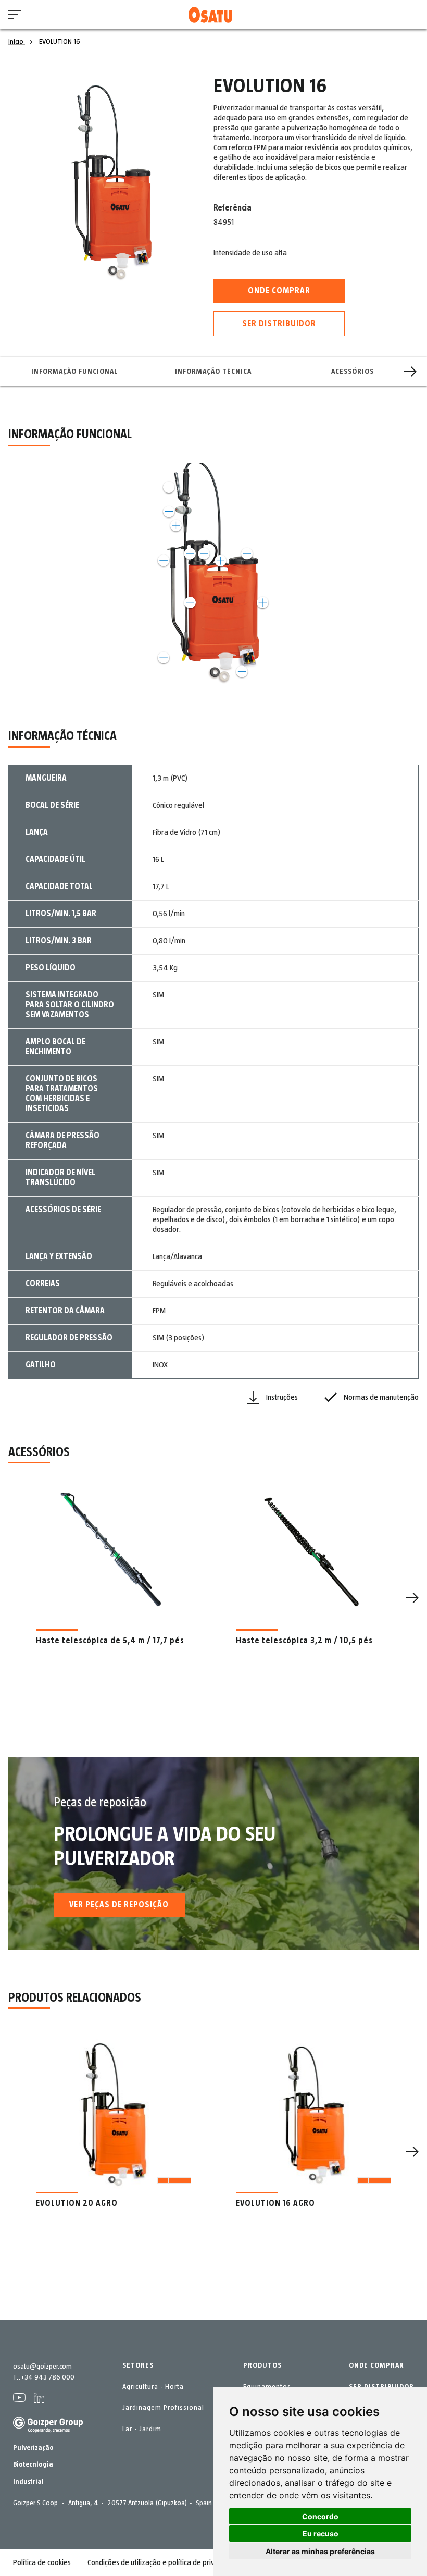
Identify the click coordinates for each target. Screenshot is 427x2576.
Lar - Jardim (142, 2429)
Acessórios (353, 372)
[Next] (410, 372)
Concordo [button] (320, 2516)
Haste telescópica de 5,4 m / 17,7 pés (110, 1641)
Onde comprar (279, 291)
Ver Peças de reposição (119, 1905)
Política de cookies (42, 2562)
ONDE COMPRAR (376, 2365)
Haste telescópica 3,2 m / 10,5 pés (304, 1641)
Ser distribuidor (279, 324)
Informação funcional (74, 372)
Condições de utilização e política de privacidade (164, 2562)
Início (17, 42)
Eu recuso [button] (321, 2534)
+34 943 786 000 (47, 2377)
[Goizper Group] (48, 2431)
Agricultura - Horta (153, 2387)
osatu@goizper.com (42, 2367)
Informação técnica (213, 372)
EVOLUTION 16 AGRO (275, 2203)
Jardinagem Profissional (163, 2408)
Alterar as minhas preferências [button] (320, 2551)
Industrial (28, 2482)
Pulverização (33, 2448)
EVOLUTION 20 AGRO (77, 2203)
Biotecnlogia (33, 2464)
